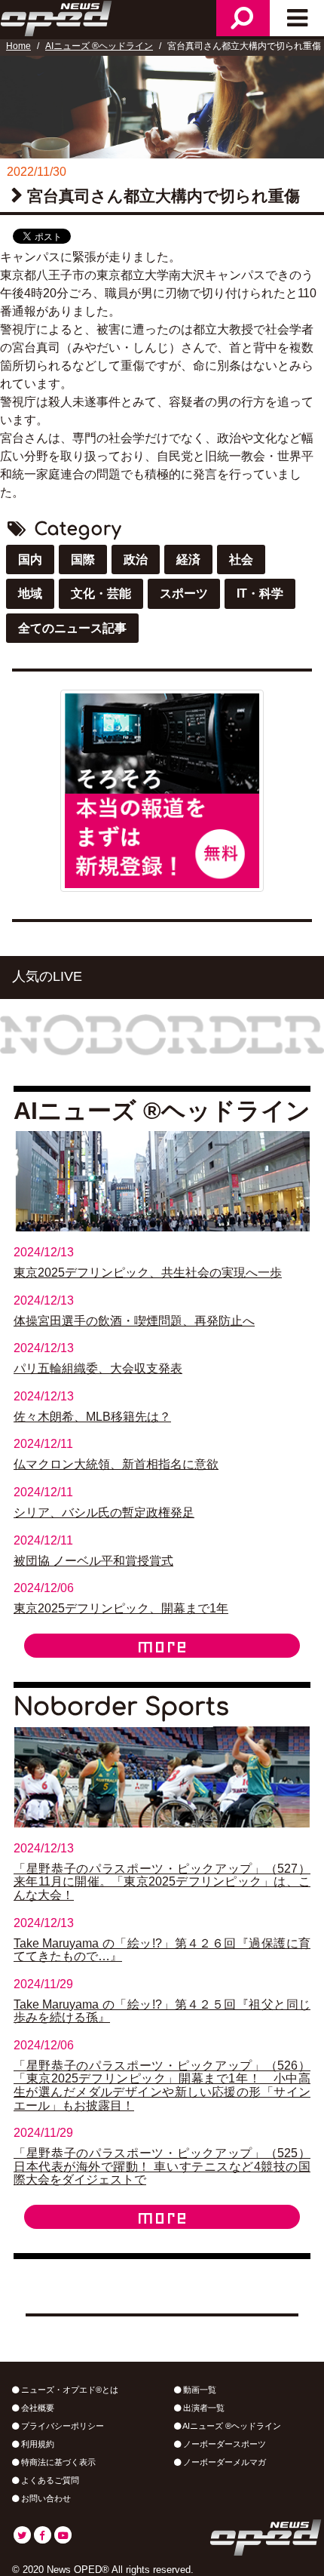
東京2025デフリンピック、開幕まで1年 (121, 1608)
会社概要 (37, 2408)
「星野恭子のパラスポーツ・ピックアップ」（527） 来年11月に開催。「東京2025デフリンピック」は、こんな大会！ (162, 1882)
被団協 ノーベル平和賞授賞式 (93, 1561)
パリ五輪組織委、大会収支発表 (98, 1368)
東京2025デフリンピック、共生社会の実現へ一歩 (148, 1273)
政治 (136, 559)
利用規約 (37, 2444)
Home (18, 46)
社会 (241, 559)
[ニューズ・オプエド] (57, 17)
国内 (30, 559)
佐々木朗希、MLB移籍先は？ (92, 1417)
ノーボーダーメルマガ (223, 2462)
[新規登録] (162, 790)
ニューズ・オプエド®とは (69, 2390)
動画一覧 (199, 2390)
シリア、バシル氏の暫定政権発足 (104, 1512)
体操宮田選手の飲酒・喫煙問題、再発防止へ (134, 1321)
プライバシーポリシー (61, 2426)
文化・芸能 (101, 593)
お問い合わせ (45, 2498)
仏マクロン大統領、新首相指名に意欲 (116, 1464)
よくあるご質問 (49, 2480)
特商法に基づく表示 (57, 2462)
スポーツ (184, 593)
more (162, 1646)
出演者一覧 (203, 2408)
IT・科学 (260, 593)
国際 (83, 559)
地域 (30, 593)
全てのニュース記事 (72, 628)
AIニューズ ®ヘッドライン (99, 46)
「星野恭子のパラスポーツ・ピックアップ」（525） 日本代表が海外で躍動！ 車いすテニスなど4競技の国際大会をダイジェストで (162, 2166)
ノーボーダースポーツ (223, 2444)
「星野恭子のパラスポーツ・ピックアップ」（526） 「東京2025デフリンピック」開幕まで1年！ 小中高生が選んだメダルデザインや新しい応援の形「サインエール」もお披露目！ (162, 2086)
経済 (188, 559)
